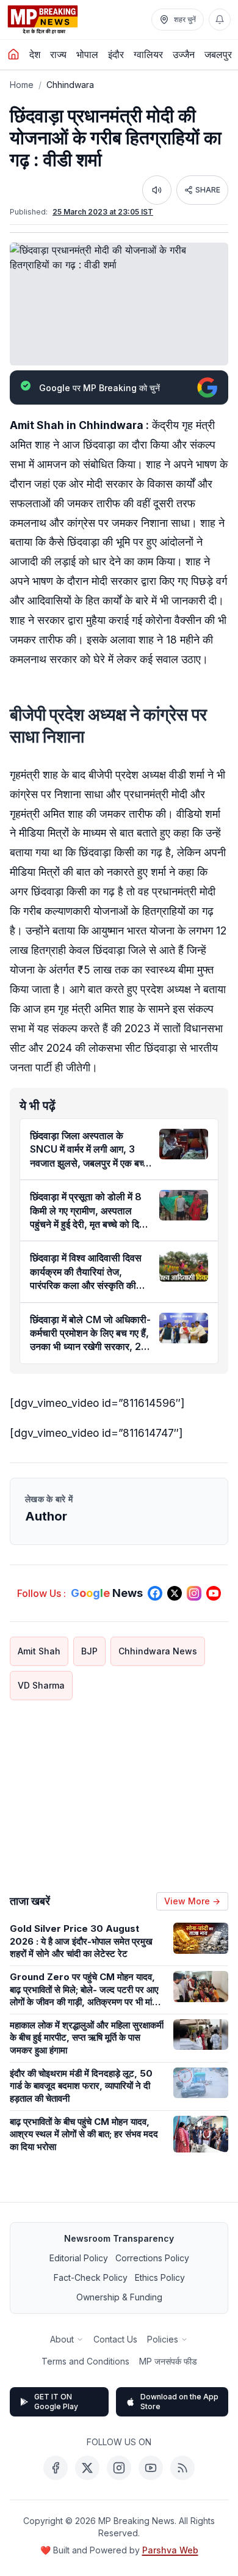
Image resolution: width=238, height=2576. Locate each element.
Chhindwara (70, 85)
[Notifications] (220, 20)
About (62, 2339)
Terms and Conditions (85, 2361)
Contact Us (115, 2339)
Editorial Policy (79, 2258)
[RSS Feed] (182, 2468)
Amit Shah (39, 1651)
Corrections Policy (152, 2258)
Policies (163, 2339)
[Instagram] (119, 2468)
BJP (89, 1651)
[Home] (13, 54)
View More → (192, 1901)
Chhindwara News (158, 1651)
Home (22, 85)
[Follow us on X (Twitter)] (175, 1593)
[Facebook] (56, 2468)
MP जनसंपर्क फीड (168, 2361)
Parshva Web (170, 2550)
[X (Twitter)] (87, 2468)
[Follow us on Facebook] (155, 1593)
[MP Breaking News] (43, 20)
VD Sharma (41, 1685)
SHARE (208, 190)
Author (46, 1516)
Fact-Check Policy (91, 2277)
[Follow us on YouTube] (214, 1593)
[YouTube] (151, 2468)
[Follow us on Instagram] (194, 1593)
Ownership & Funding (119, 2297)
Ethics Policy (160, 2277)
